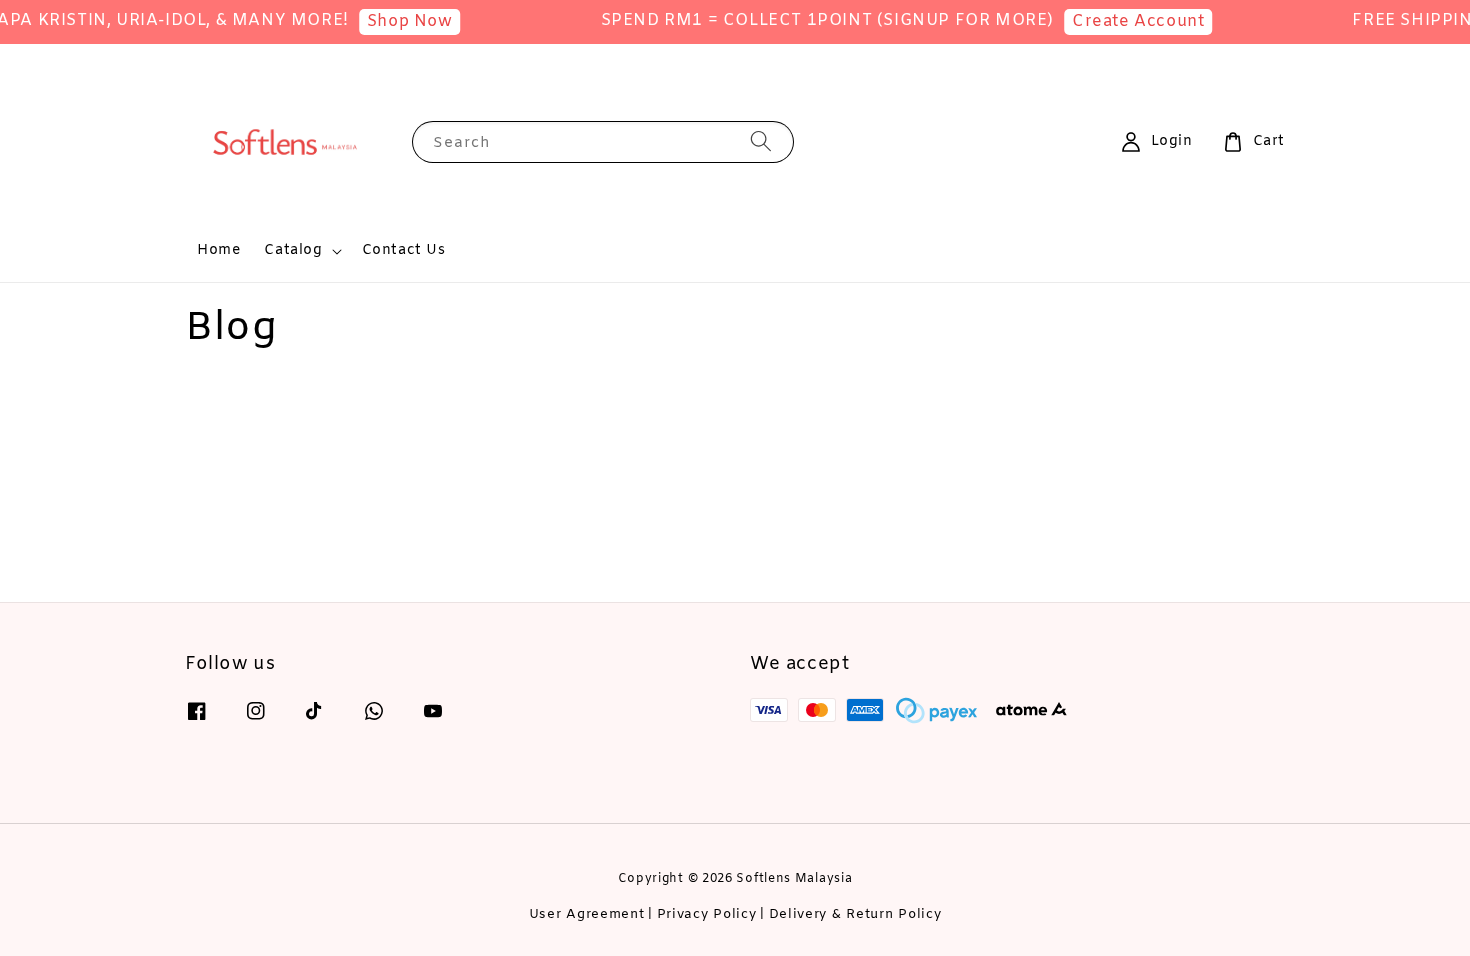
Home (218, 250)
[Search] (761, 141)
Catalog (293, 251)
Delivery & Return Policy (855, 914)
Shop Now (401, 21)
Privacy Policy (707, 914)
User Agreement (587, 914)
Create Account (1129, 21)
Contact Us (404, 250)
